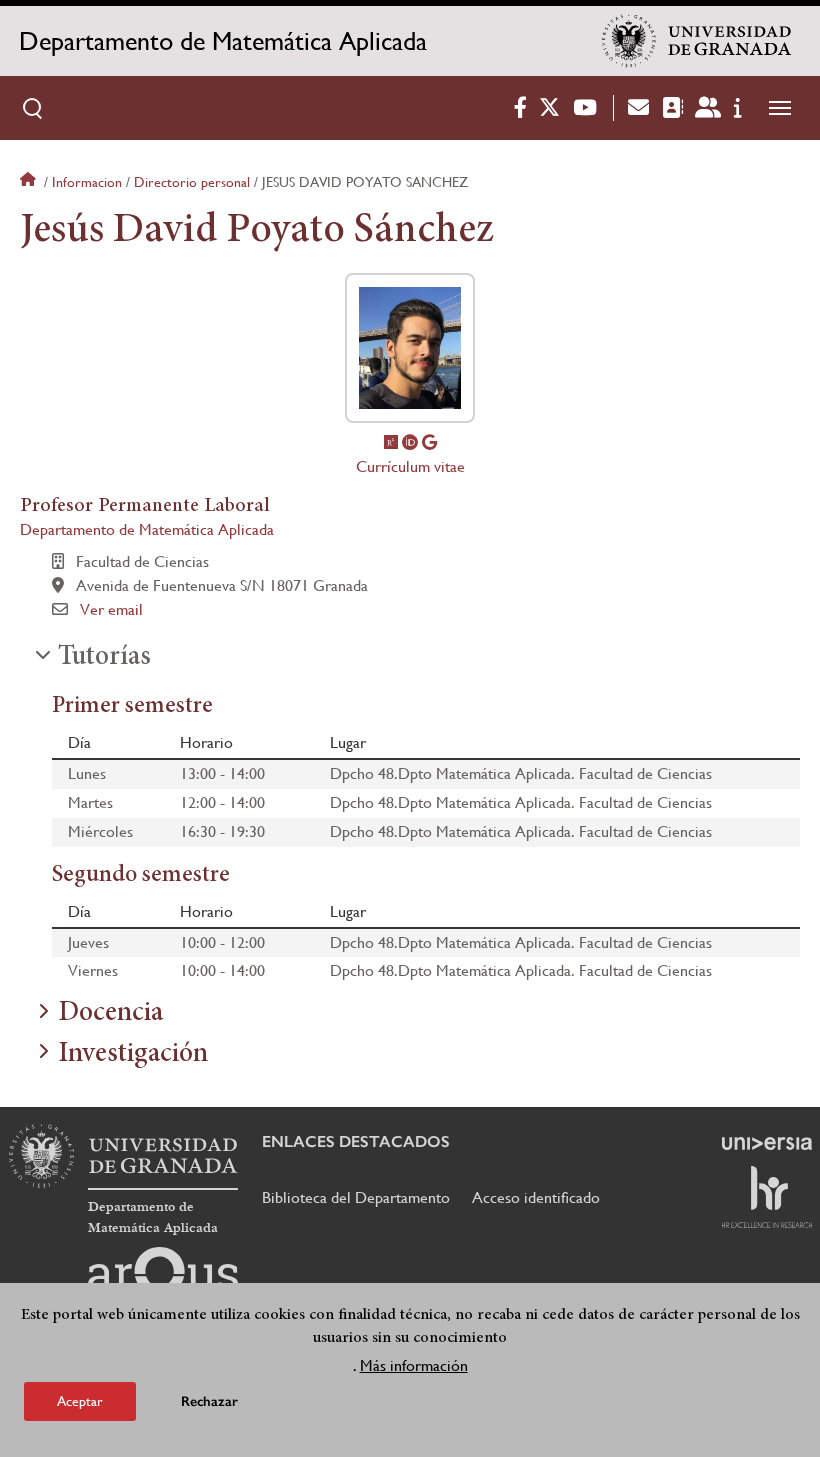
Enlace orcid (410, 442)
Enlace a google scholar (429, 442)
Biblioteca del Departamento (356, 1197)
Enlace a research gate (391, 442)
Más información (414, 1365)
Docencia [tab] (110, 1014)
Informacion (87, 182)
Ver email (111, 609)
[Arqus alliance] (163, 1279)
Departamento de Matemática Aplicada (223, 41)
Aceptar (80, 1401)
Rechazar (209, 1401)
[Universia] (767, 1143)
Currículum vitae (410, 466)
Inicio (30, 182)
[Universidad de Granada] (697, 41)
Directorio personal (192, 182)
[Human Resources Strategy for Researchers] (767, 1197)
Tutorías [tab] (104, 658)
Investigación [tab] (133, 1055)
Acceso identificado (536, 1197)
